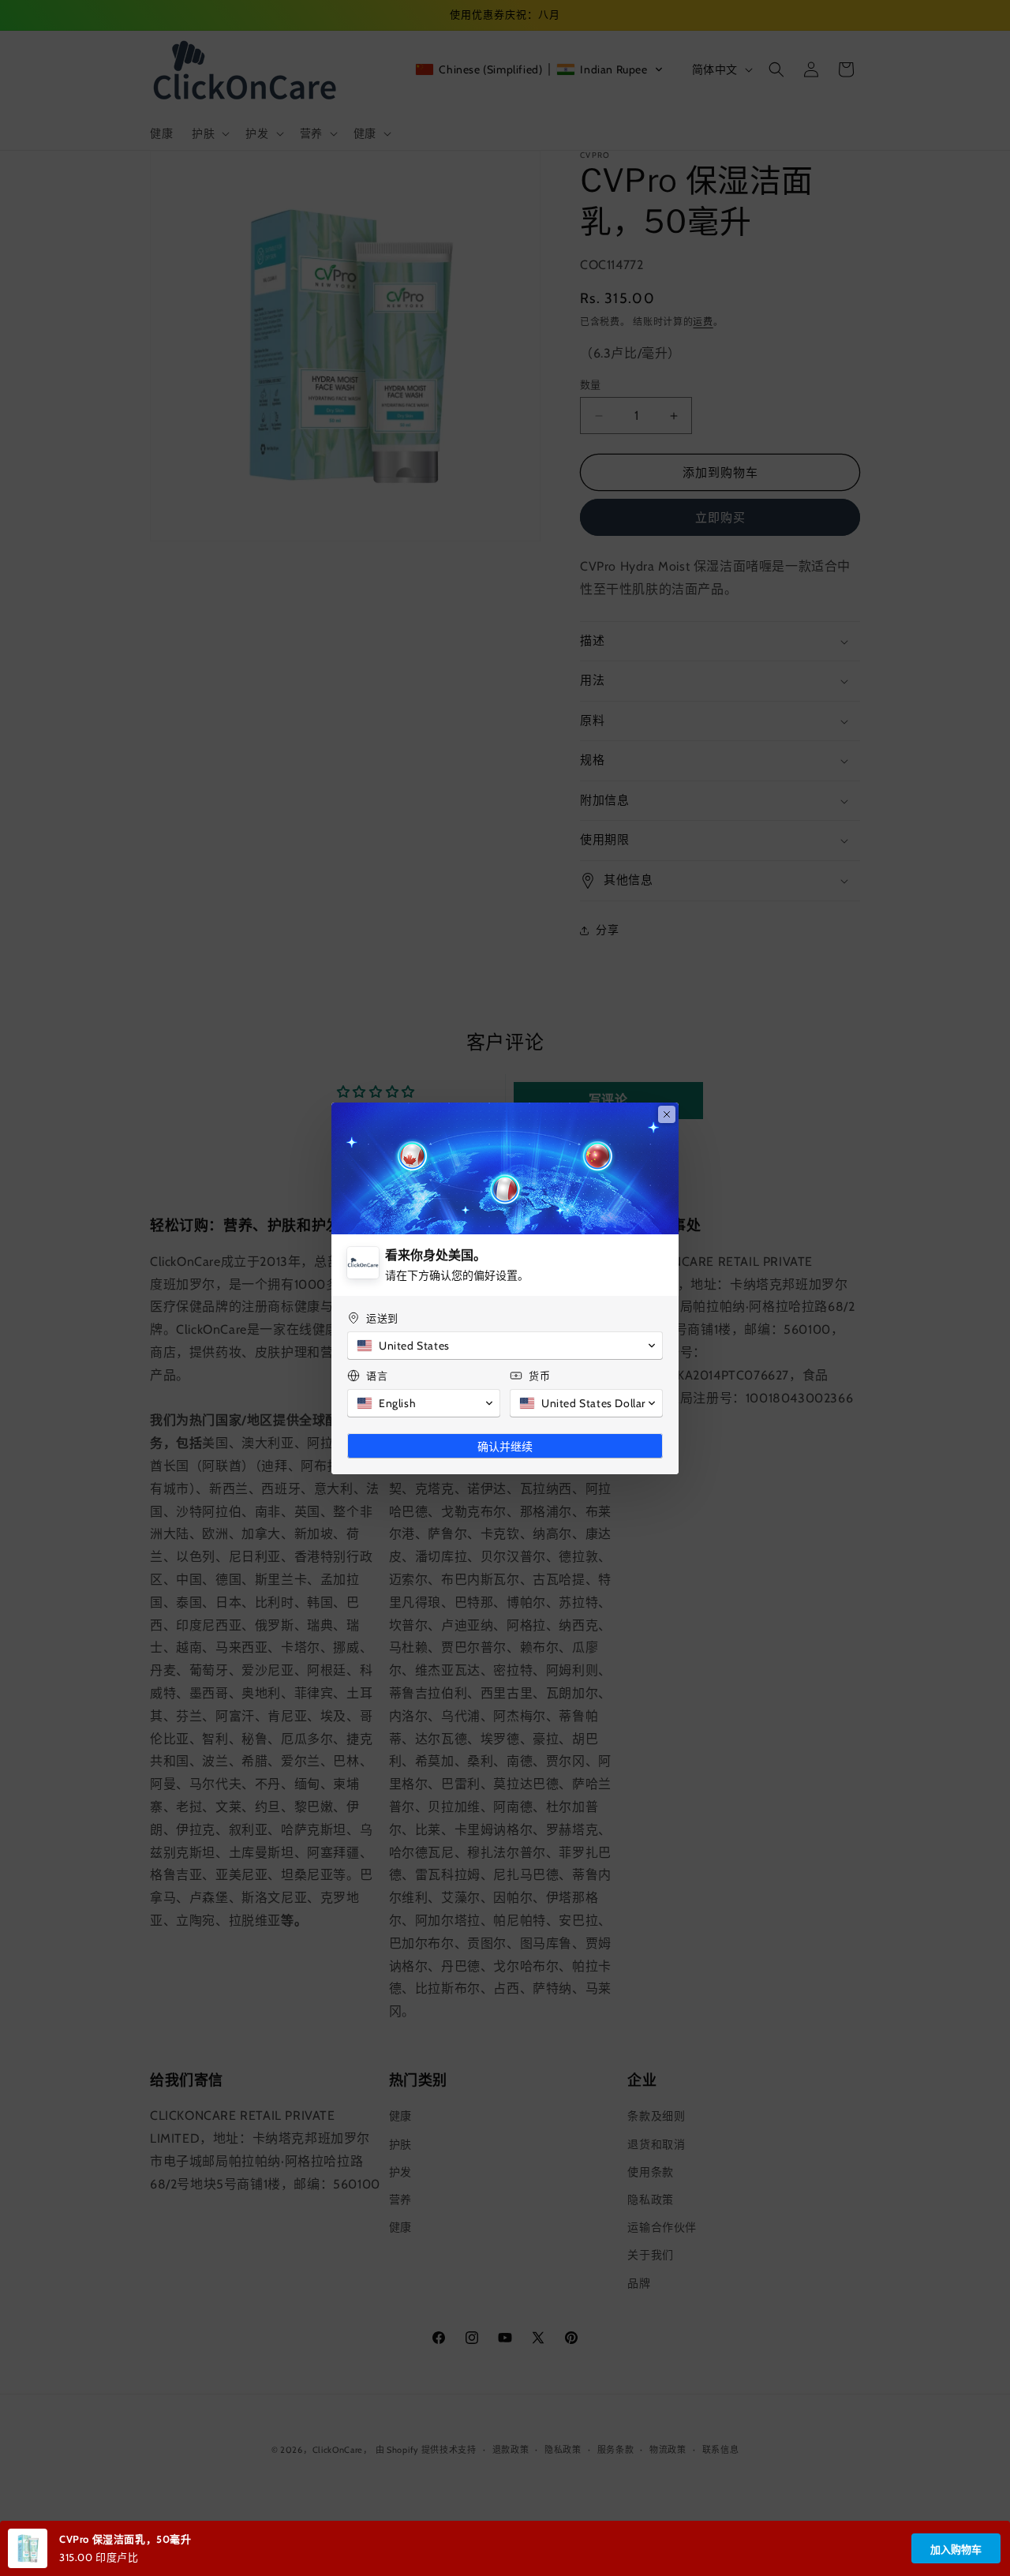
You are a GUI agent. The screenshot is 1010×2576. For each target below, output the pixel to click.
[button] (505, 1346)
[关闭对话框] (667, 1114)
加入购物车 (956, 2550)
